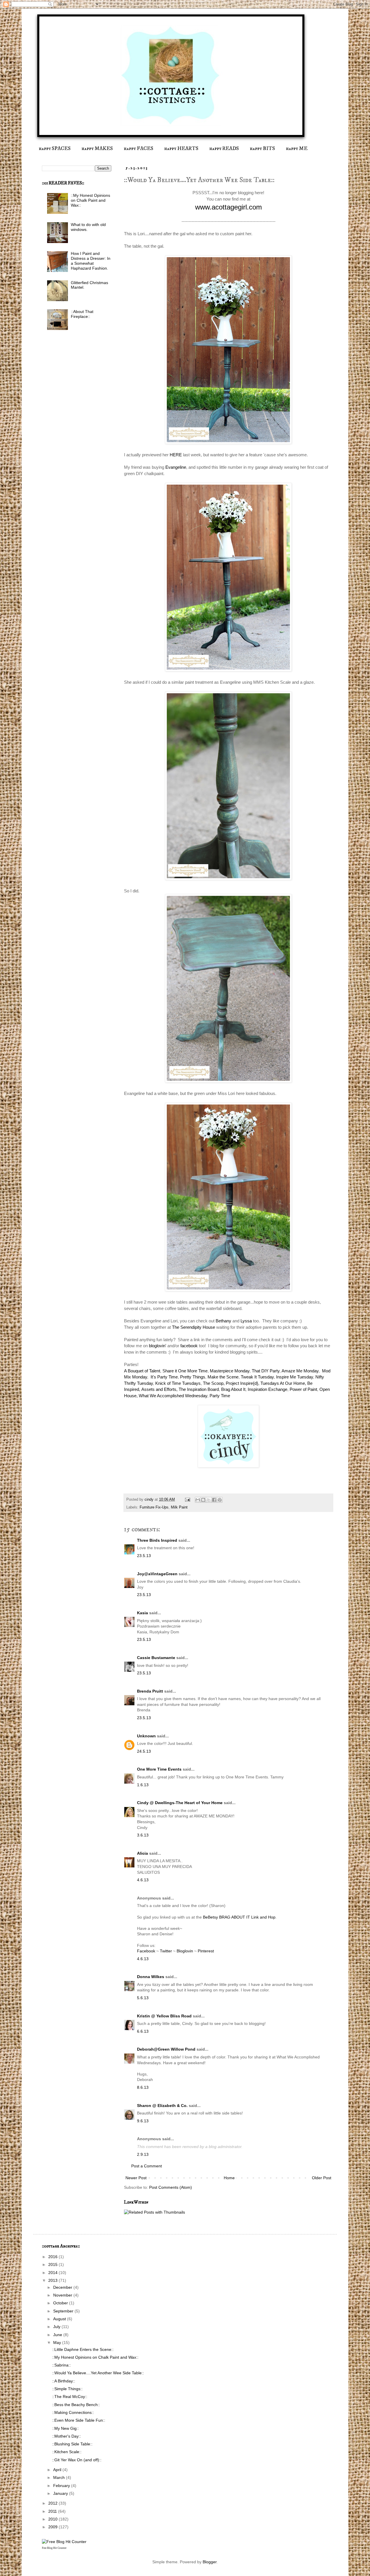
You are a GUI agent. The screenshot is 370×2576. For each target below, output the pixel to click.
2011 (53, 2511)
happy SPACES (55, 149)
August (60, 2319)
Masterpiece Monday (230, 1371)
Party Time (220, 1396)
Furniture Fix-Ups (154, 1507)
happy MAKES (97, 149)
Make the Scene (222, 1377)
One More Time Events (159, 1769)
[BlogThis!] (203, 1500)
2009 (53, 2527)
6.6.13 (143, 2031)
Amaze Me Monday (300, 1371)
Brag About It (233, 1389)
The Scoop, (214, 1383)
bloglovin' (157, 1346)
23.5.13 (144, 1556)
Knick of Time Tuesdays (178, 1383)
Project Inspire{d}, (242, 1383)
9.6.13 (143, 2121)
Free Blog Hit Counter (54, 2548)
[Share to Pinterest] (220, 1500)
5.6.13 (143, 1998)
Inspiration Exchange (268, 1389)
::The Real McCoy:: (70, 2397)
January (61, 2493)
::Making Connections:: (73, 2412)
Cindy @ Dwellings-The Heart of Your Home (180, 1803)
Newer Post (136, 2178)
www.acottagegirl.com (229, 207)
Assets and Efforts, (159, 1389)
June (58, 2335)
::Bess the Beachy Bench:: (76, 2405)
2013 (53, 2280)
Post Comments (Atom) (171, 2187)
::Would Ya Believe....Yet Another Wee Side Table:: (98, 2373)
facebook (188, 1346)
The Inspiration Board (199, 1389)
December (63, 2287)
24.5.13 (144, 1751)
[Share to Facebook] (214, 1500)
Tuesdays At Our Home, (283, 1383)
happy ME (297, 149)
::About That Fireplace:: (82, 314)
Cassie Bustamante (156, 1658)
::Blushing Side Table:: (72, 2444)
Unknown (146, 1736)
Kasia (143, 1613)
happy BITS (262, 149)
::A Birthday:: (64, 2381)
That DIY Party (266, 1371)
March (60, 2477)
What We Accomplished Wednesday (173, 1396)
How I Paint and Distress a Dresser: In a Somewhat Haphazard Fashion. (91, 261)
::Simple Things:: (67, 2389)
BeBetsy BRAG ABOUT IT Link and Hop (239, 1917)
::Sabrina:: (61, 2365)
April (58, 2470)
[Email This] (198, 1500)
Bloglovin (185, 1951)
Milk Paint (179, 1507)
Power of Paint (303, 1389)
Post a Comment (147, 2166)
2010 (53, 2519)
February (62, 2486)
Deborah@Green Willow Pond (166, 2049)
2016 (53, 2257)
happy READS (224, 149)
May (58, 2343)
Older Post (322, 2178)
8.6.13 (143, 2087)
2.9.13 (143, 2154)
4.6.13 (143, 1880)
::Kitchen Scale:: (67, 2452)
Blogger (210, 2562)
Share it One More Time (185, 1371)
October (61, 2303)
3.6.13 (143, 1835)
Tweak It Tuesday (257, 1377)
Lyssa (246, 1321)
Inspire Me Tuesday (295, 1377)
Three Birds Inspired (157, 1540)
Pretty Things (193, 1377)
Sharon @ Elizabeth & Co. (162, 2106)
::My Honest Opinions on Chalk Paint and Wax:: (90, 200)
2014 (53, 2273)
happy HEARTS (181, 149)
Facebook (147, 1951)
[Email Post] (187, 1500)
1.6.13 (143, 1785)
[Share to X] (209, 1500)
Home (229, 2178)
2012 (53, 2503)
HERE (176, 455)
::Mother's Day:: (66, 2436)
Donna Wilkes (151, 1977)
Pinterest (206, 1951)
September (64, 2311)
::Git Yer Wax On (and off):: (77, 2460)
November (63, 2295)
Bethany (223, 1321)
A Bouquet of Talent (142, 1371)
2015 (53, 2264)
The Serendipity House (194, 1327)
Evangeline (176, 467)
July (57, 2327)
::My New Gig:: (65, 2428)
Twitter (166, 1951)
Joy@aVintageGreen (157, 1574)
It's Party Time (164, 1377)
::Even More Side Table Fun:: (79, 2420)
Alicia (143, 1853)
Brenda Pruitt (150, 1691)
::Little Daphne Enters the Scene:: (83, 2349)
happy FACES (138, 149)
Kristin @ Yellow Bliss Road (164, 2016)
